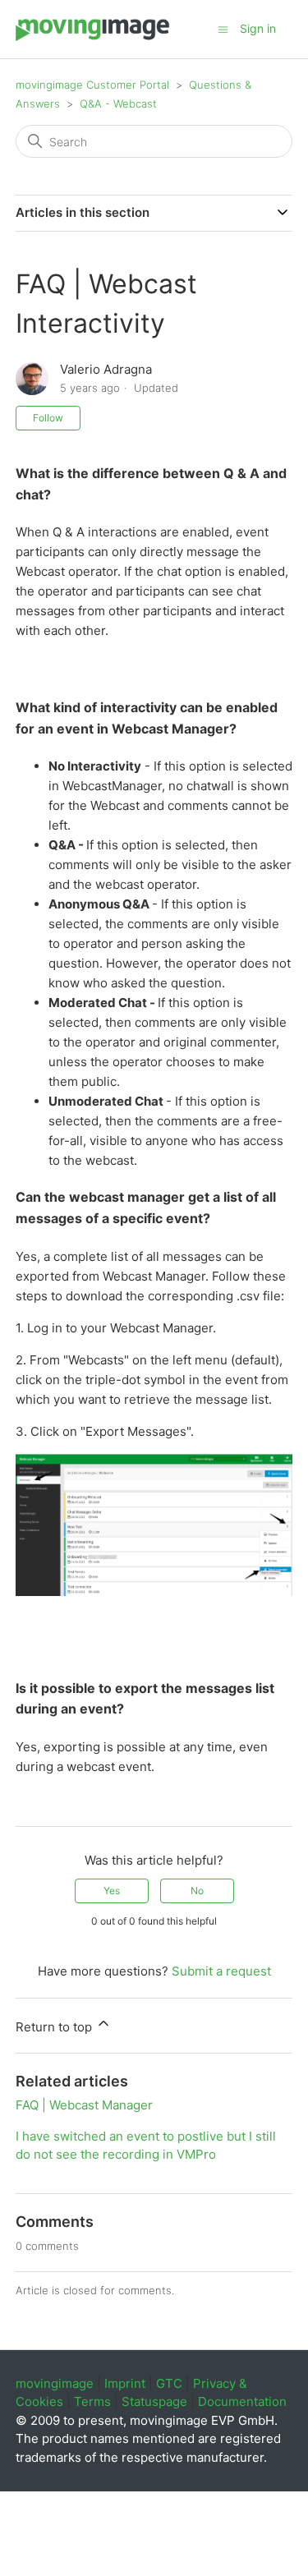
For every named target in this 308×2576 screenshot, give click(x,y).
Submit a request (221, 1971)
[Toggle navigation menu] (223, 28)
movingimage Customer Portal (92, 85)
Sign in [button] (258, 28)
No (197, 1891)
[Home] (93, 37)
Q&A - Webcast (118, 103)
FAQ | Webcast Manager (84, 2105)
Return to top (55, 2027)
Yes (112, 1891)
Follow (48, 418)
